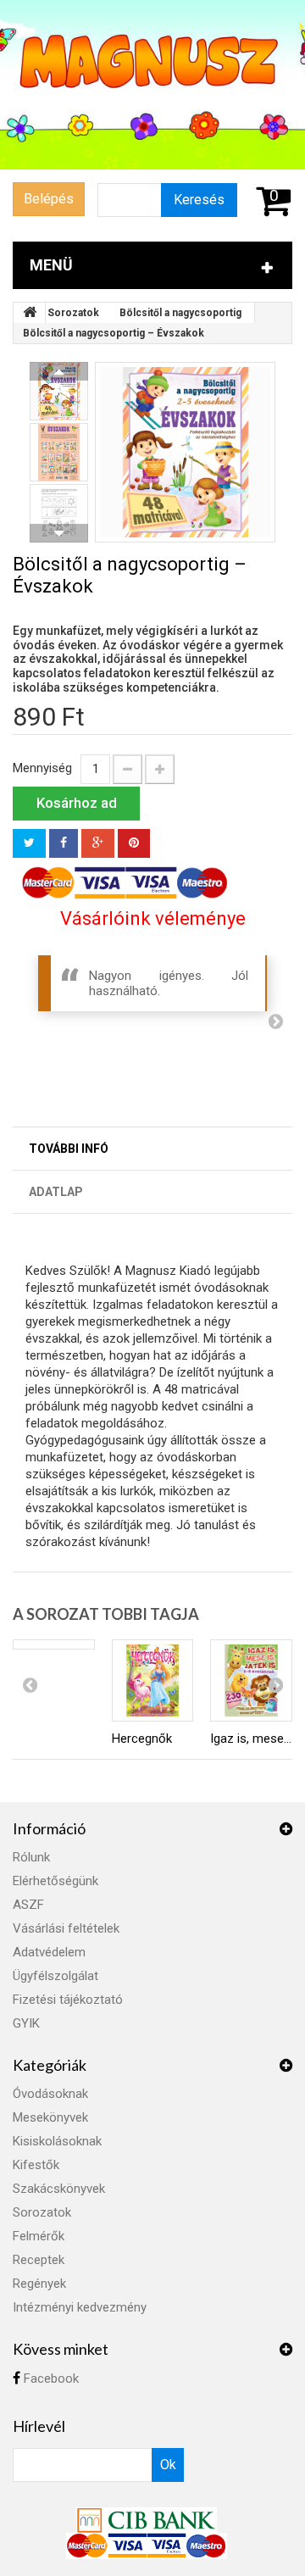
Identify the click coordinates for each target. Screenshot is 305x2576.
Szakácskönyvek (59, 2189)
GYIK (26, 2023)
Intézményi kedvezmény (80, 2307)
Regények (39, 2284)
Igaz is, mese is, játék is (251, 1739)
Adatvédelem (49, 1952)
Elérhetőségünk (55, 1881)
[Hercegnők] (153, 1680)
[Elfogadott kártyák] (147, 2545)
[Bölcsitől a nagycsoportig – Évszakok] (185, 452)
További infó (69, 1149)
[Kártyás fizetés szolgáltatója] (147, 2519)
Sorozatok (73, 313)
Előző (59, 371)
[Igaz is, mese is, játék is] (251, 1680)
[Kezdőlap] (30, 313)
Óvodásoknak (50, 2094)
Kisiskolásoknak (57, 2141)
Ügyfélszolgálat (55, 1976)
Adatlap (56, 1192)
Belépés (49, 199)
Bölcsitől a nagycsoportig (180, 313)
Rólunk (31, 1857)
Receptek (39, 2260)
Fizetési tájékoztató (68, 2000)
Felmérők (39, 2236)
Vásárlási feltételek (66, 1928)
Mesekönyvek (50, 2117)
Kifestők (36, 2165)
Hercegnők (142, 1739)
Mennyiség (42, 768)
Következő (59, 533)
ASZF (28, 1905)
